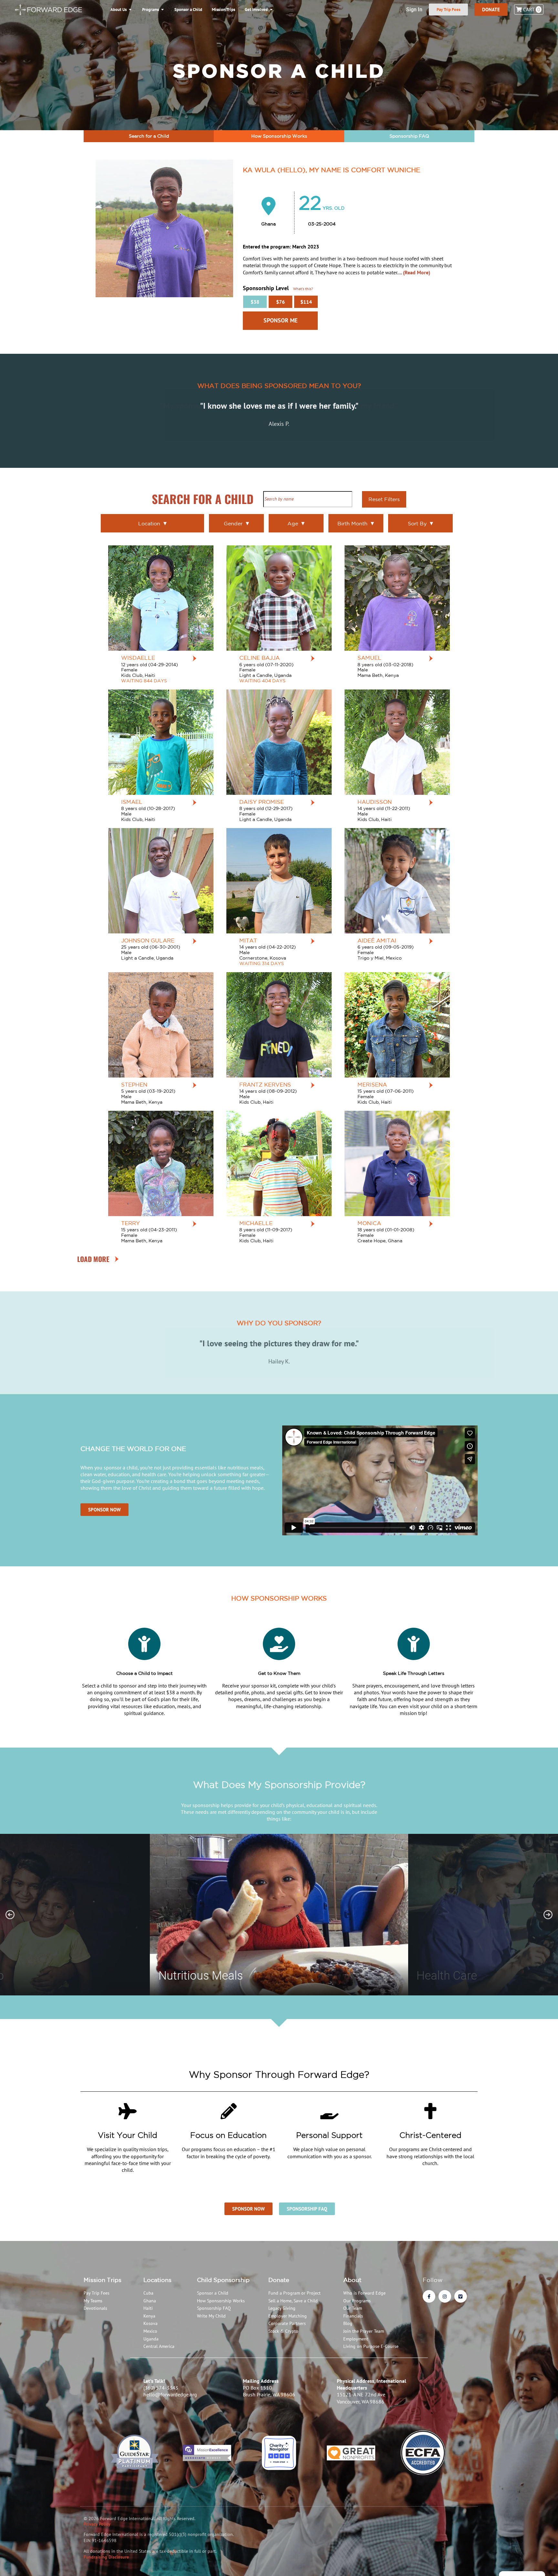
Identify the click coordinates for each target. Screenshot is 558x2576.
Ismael (132, 802)
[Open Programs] (163, 10)
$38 (255, 302)
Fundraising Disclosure (106, 2557)
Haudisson (375, 802)
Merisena (372, 1084)
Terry (130, 1223)
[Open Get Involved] (271, 10)
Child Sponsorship (223, 2280)
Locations (157, 2280)
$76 (280, 302)
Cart (531, 9)
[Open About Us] (130, 10)
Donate (279, 2280)
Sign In (414, 10)
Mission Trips (103, 2280)
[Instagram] (445, 2296)
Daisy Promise (262, 802)
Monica (369, 1223)
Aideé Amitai (377, 940)
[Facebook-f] (429, 2296)
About (352, 2280)
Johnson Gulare (148, 940)
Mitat (248, 940)
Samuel (369, 658)
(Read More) (417, 272)
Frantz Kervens (265, 1084)
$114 (306, 302)
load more (93, 1259)
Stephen (134, 1084)
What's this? (303, 289)
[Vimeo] (461, 2296)
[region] (279, 1915)
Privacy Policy (97, 2524)
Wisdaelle (138, 658)
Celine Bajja (259, 658)
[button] (10, 1915)
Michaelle (256, 1223)
